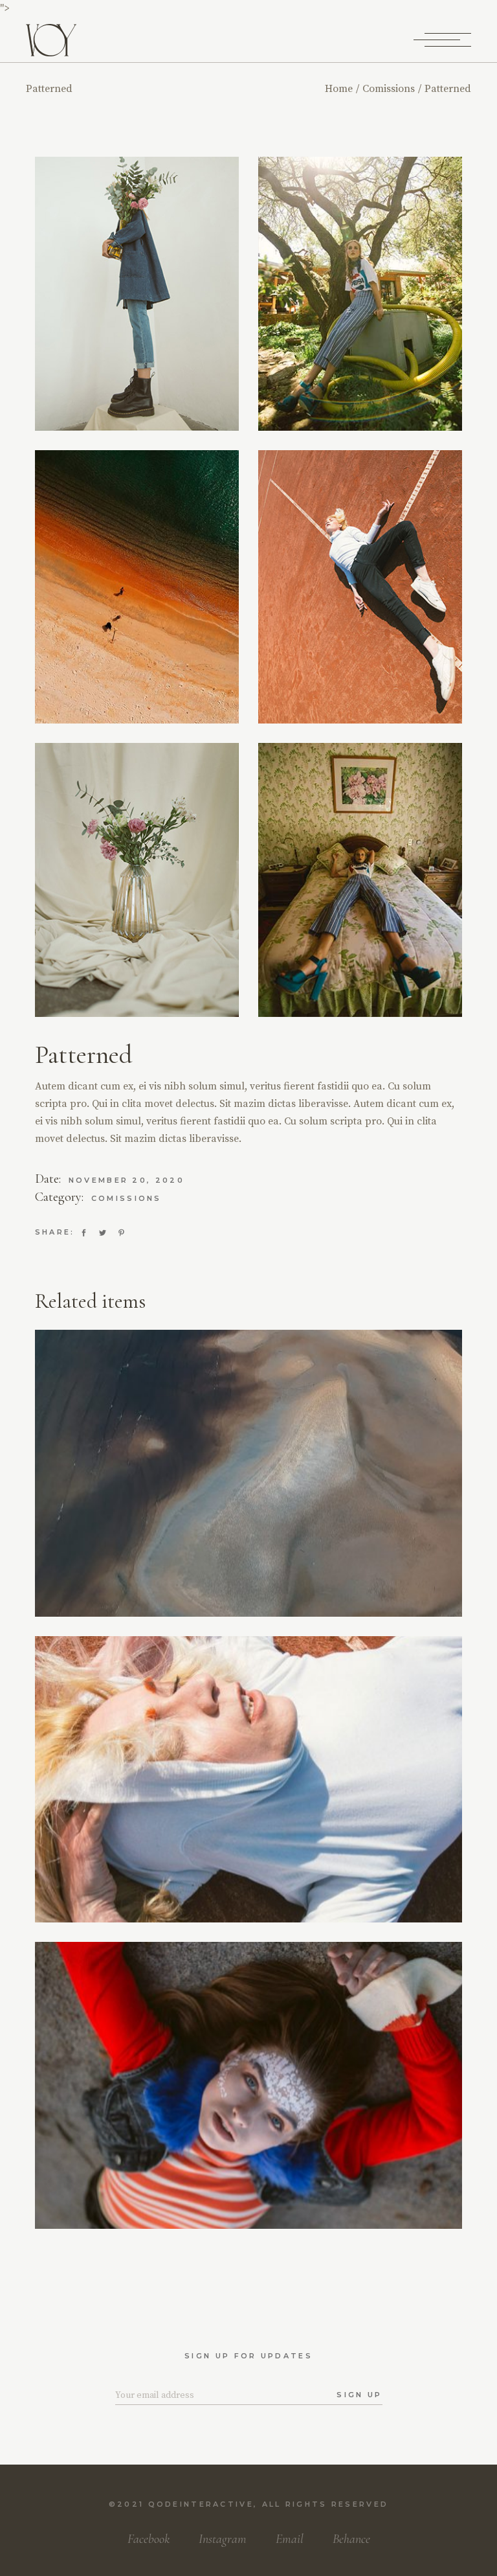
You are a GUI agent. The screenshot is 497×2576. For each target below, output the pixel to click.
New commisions (273, 1501)
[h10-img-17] (137, 294)
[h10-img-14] (360, 294)
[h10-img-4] (360, 587)
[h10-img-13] (137, 587)
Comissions (127, 1198)
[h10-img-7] (137, 880)
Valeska (248, 1803)
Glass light (249, 1819)
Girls (190, 1490)
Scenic (248, 2124)
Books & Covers (248, 1513)
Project (248, 2110)
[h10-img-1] (360, 880)
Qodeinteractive (201, 2504)
